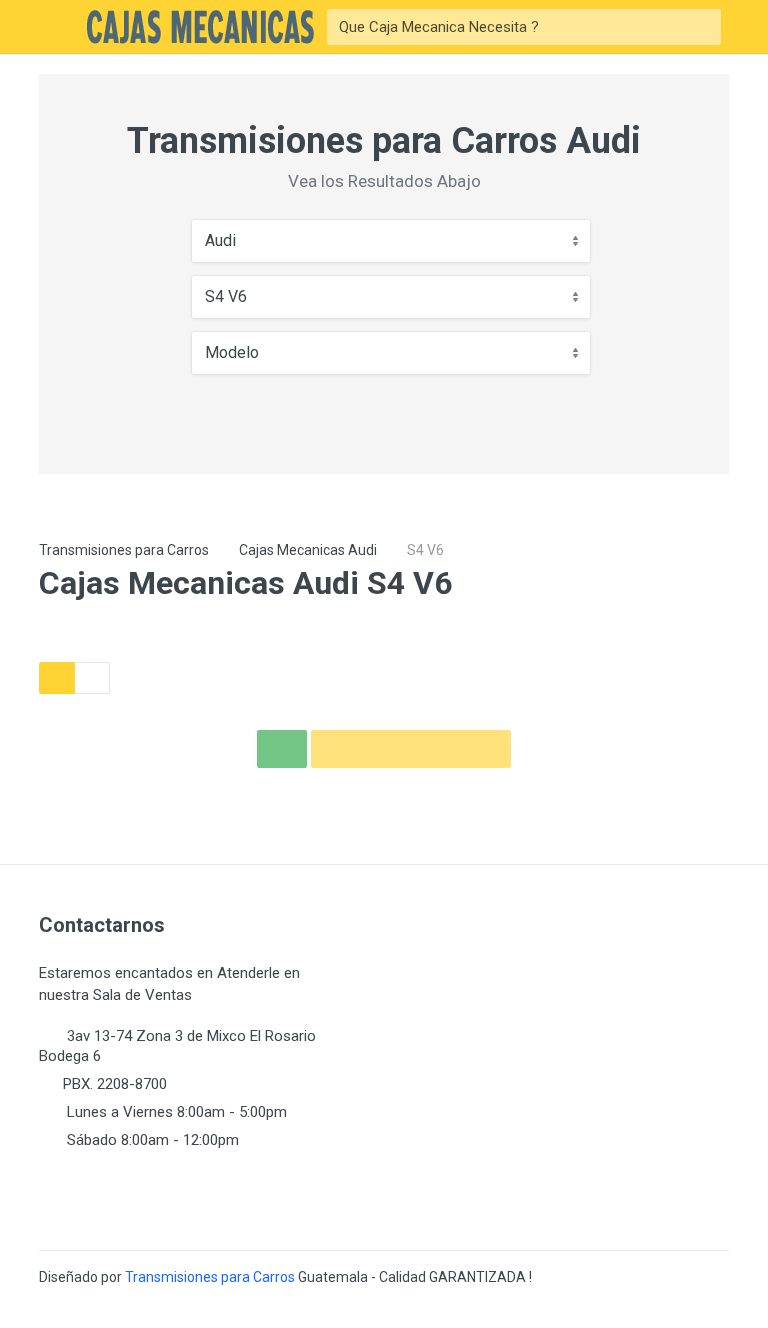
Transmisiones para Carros (124, 550)
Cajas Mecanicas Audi (308, 550)
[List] (92, 678)
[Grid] (57, 678)
